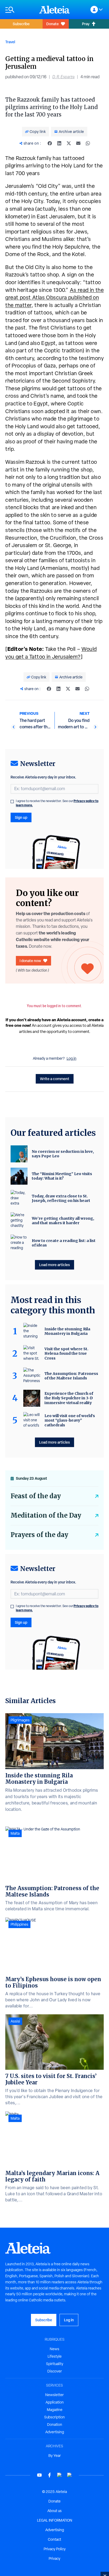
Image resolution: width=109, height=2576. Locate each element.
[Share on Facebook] (50, 143)
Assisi (15, 2021)
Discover (55, 2371)
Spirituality (55, 2364)
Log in (72, 1058)
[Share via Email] (78, 143)
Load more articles (54, 1265)
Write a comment (55, 1079)
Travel (10, 42)
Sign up (21, 817)
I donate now (30, 961)
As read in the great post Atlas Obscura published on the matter (54, 298)
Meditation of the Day (46, 1515)
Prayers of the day (39, 1535)
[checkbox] (12, 802)
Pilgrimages (20, 1720)
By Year (55, 2456)
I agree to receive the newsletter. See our (57, 803)
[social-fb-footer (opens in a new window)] (49, 2475)
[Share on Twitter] (69, 143)
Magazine (55, 2410)
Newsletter (54, 2395)
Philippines (19, 1924)
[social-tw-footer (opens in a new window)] (60, 2475)
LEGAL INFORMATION (55, 2520)
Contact (54, 2539)
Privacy (54, 2558)
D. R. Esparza (63, 77)
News (54, 2349)
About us (54, 2511)
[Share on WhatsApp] (88, 143)
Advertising (55, 2432)
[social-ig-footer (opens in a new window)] (70, 2475)
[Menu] (20, 10)
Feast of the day (36, 1496)
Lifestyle (55, 2356)
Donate (53, 24)
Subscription (54, 2417)
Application (55, 2402)
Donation (55, 2425)
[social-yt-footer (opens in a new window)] (39, 2475)
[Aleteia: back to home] (54, 10)
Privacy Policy (55, 2549)
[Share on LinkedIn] (59, 143)
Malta (15, 1833)
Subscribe (21, 24)
